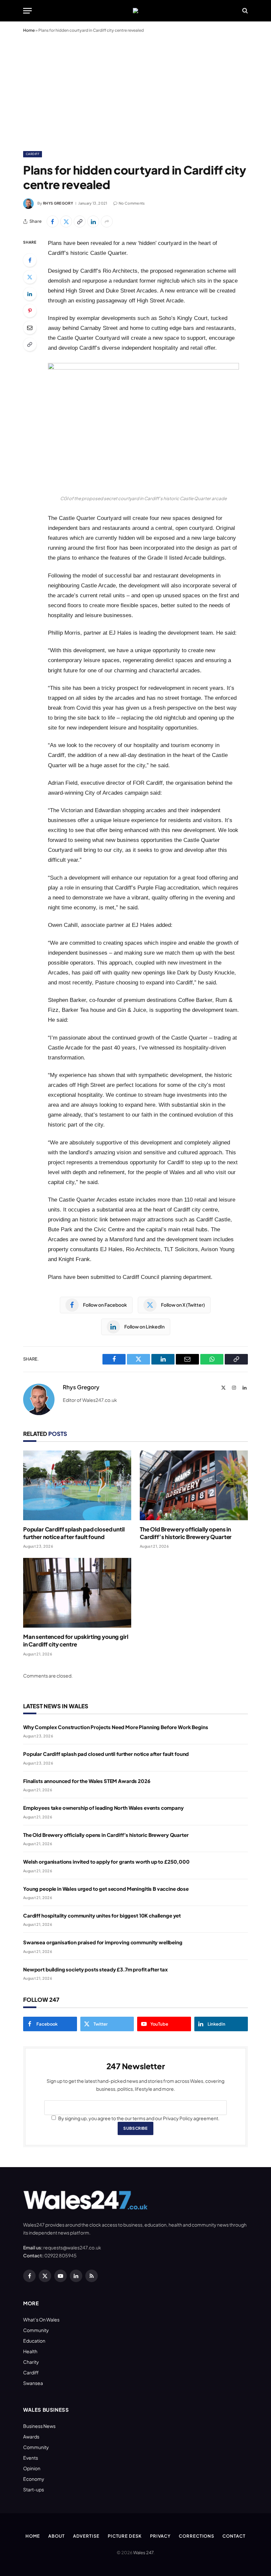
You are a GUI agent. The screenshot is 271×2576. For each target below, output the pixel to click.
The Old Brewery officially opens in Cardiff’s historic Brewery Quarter (186, 1533)
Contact (234, 2536)
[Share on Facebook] (53, 221)
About (57, 2536)
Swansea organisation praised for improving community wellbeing (103, 1942)
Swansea (33, 2383)
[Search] (244, 11)
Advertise (86, 2536)
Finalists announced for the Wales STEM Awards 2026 (87, 1781)
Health (30, 2351)
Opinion (32, 2468)
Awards (31, 2437)
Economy (34, 2479)
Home (29, 30)
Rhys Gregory (58, 203)
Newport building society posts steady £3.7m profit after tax (96, 1969)
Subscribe (135, 2128)
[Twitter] (30, 277)
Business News (39, 2426)
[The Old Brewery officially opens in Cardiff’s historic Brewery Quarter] (194, 1485)
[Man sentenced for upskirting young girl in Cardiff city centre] (77, 1593)
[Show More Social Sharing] (107, 221)
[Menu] (27, 11)
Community (36, 2330)
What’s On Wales (41, 2319)
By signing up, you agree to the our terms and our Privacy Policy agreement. (138, 2118)
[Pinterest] (30, 311)
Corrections (196, 2536)
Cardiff (33, 154)
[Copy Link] (80, 221)
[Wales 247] (135, 11)
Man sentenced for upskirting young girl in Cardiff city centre (76, 1640)
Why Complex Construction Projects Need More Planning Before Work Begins (116, 1727)
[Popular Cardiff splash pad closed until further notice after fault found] (77, 1485)
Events (31, 2458)
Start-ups (34, 2489)
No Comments (132, 203)
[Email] (30, 328)
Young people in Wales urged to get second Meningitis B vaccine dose (106, 1889)
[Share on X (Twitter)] (66, 221)
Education (34, 2341)
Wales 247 (143, 2553)
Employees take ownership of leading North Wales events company (103, 1808)
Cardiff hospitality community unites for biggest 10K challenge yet (102, 1915)
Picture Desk (125, 2536)
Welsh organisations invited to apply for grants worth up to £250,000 (106, 1862)
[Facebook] (30, 260)
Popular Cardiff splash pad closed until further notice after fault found (74, 1533)
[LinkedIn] (30, 294)
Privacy (160, 2536)
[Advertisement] (135, 91)
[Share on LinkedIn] (93, 221)
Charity (31, 2362)
